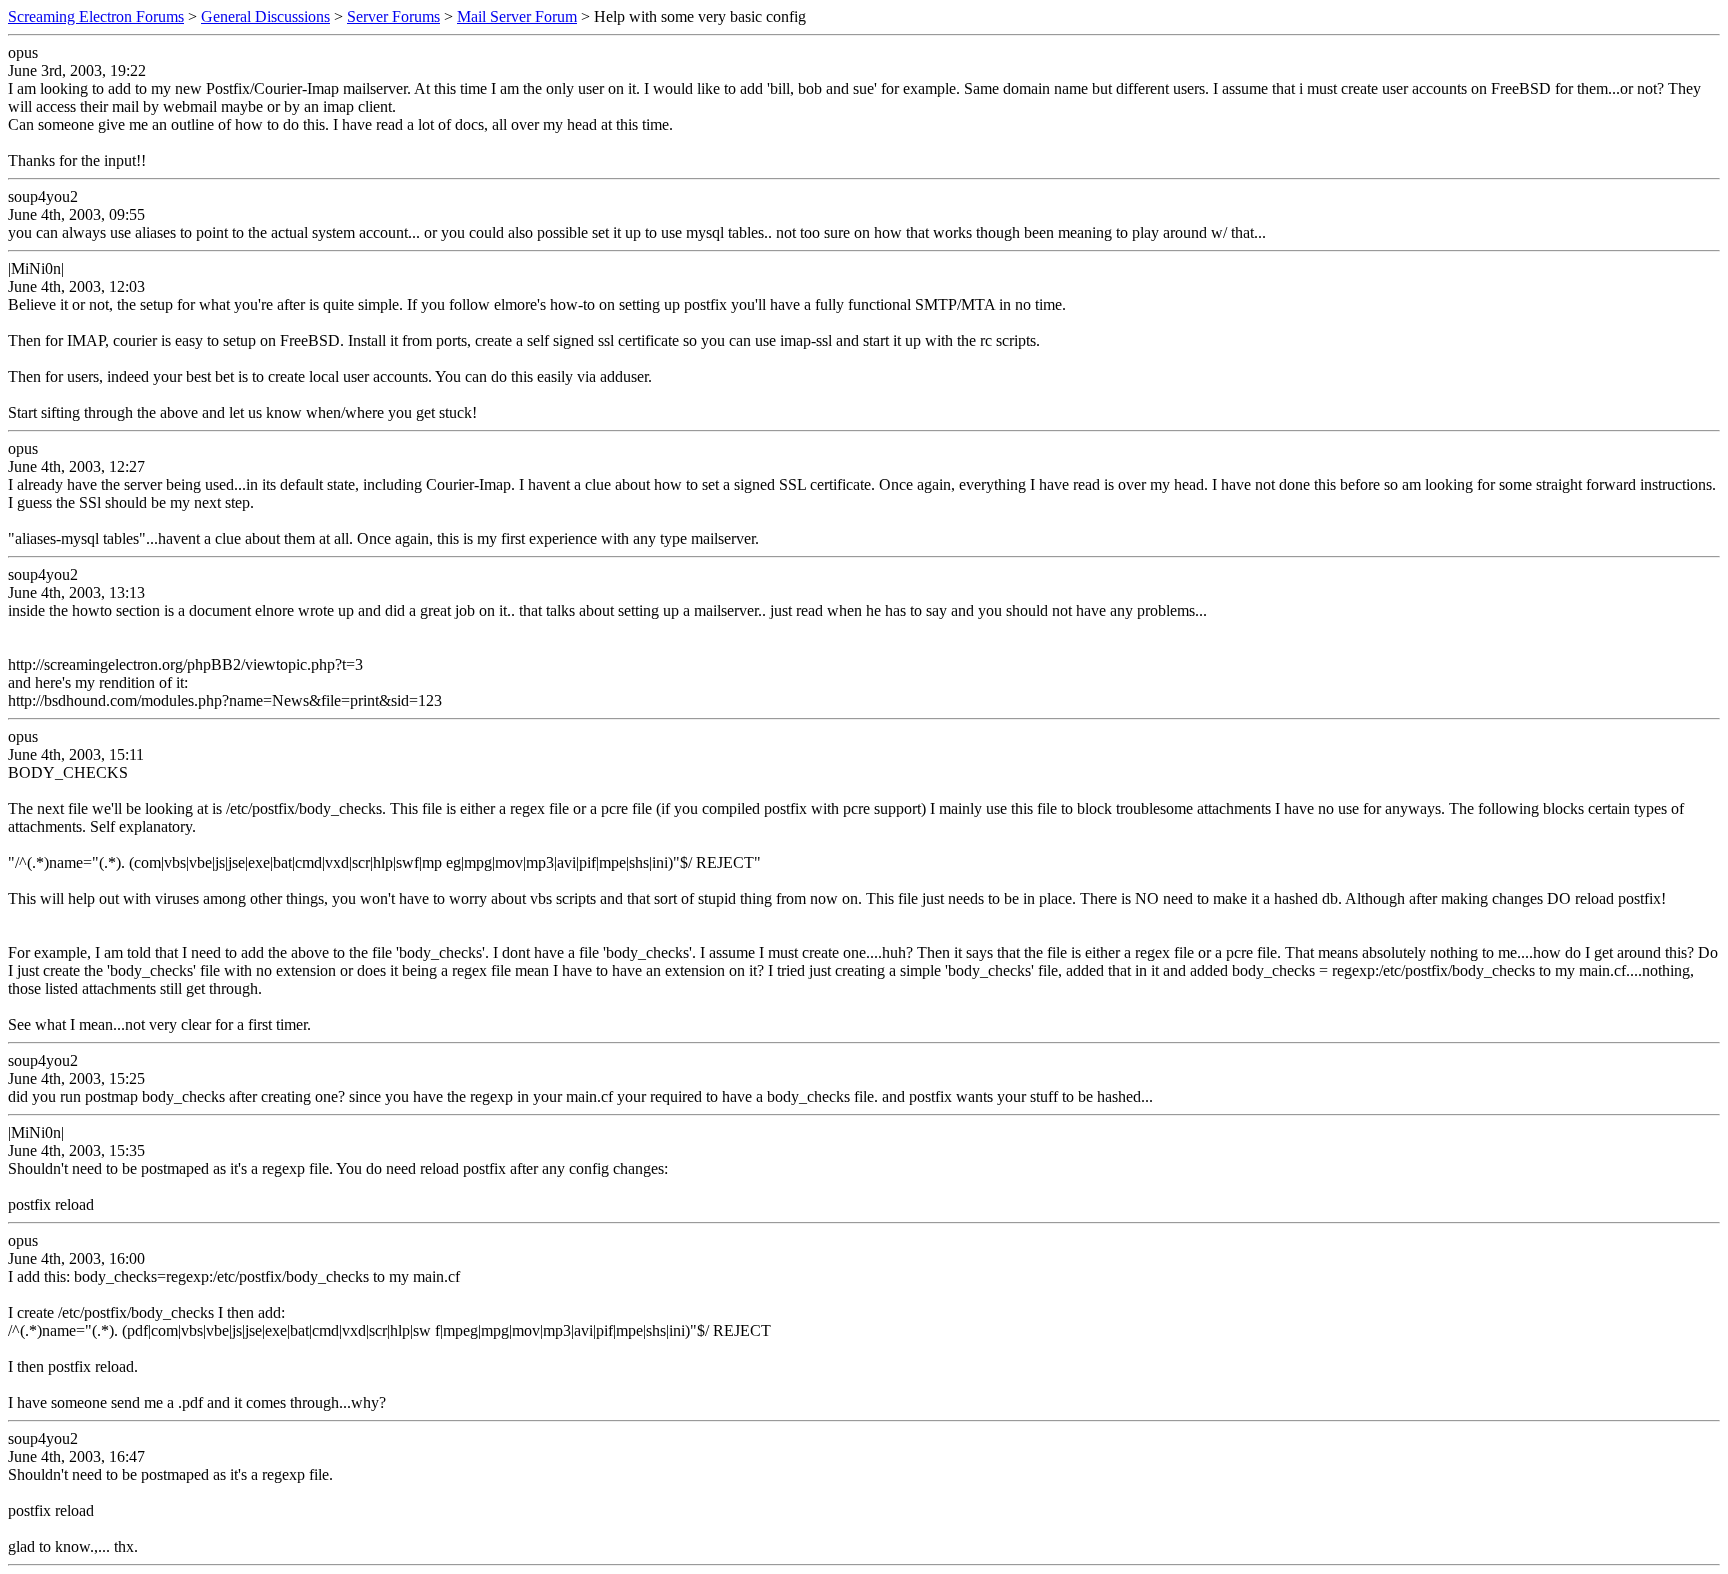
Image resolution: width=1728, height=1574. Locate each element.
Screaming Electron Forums (96, 16)
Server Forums (393, 16)
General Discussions (265, 16)
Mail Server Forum (517, 16)
